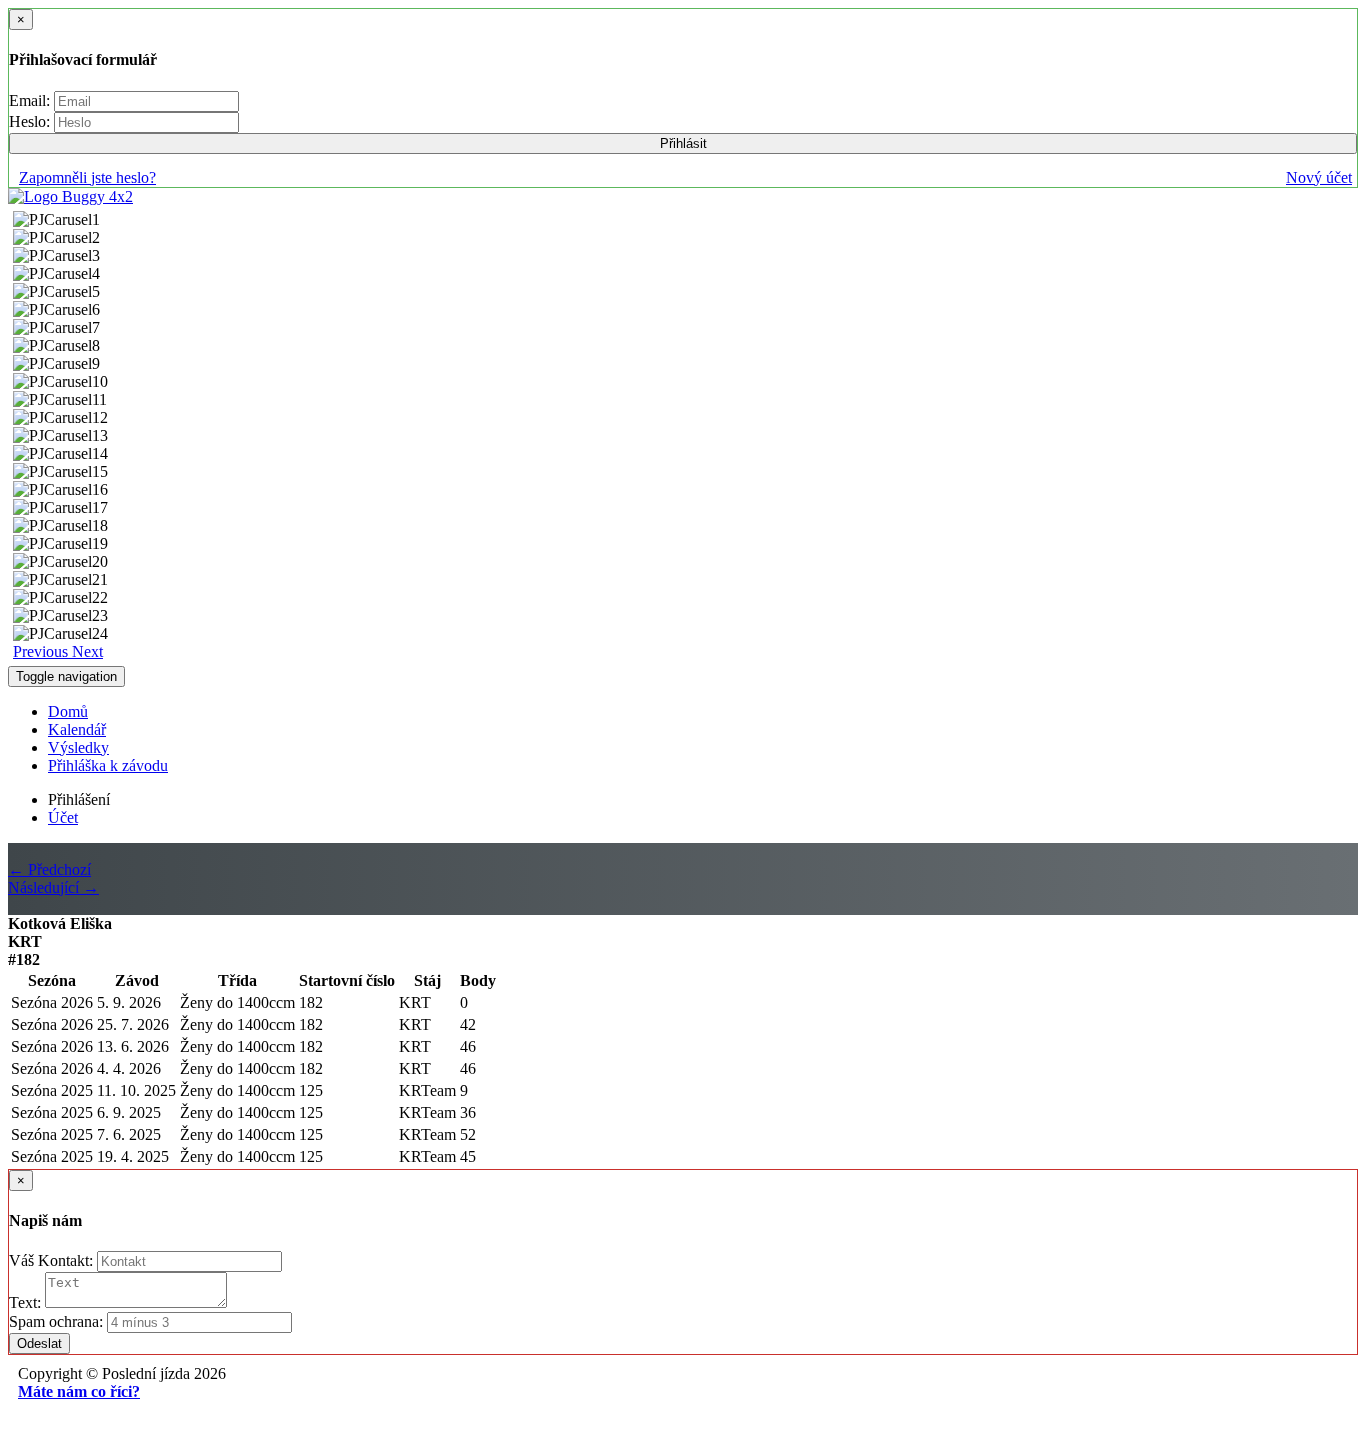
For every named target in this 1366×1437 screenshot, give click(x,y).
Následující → (53, 887)
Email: (31, 100)
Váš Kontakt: (53, 1260)
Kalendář (77, 729)
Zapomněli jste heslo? (87, 177)
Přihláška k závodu (108, 765)
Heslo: (31, 121)
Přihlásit (683, 143)
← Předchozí (49, 869)
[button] (42, 651)
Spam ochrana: (56, 1321)
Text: (27, 1302)
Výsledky (78, 747)
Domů (68, 711)
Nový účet (1319, 177)
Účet (63, 817)
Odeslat (39, 1343)
